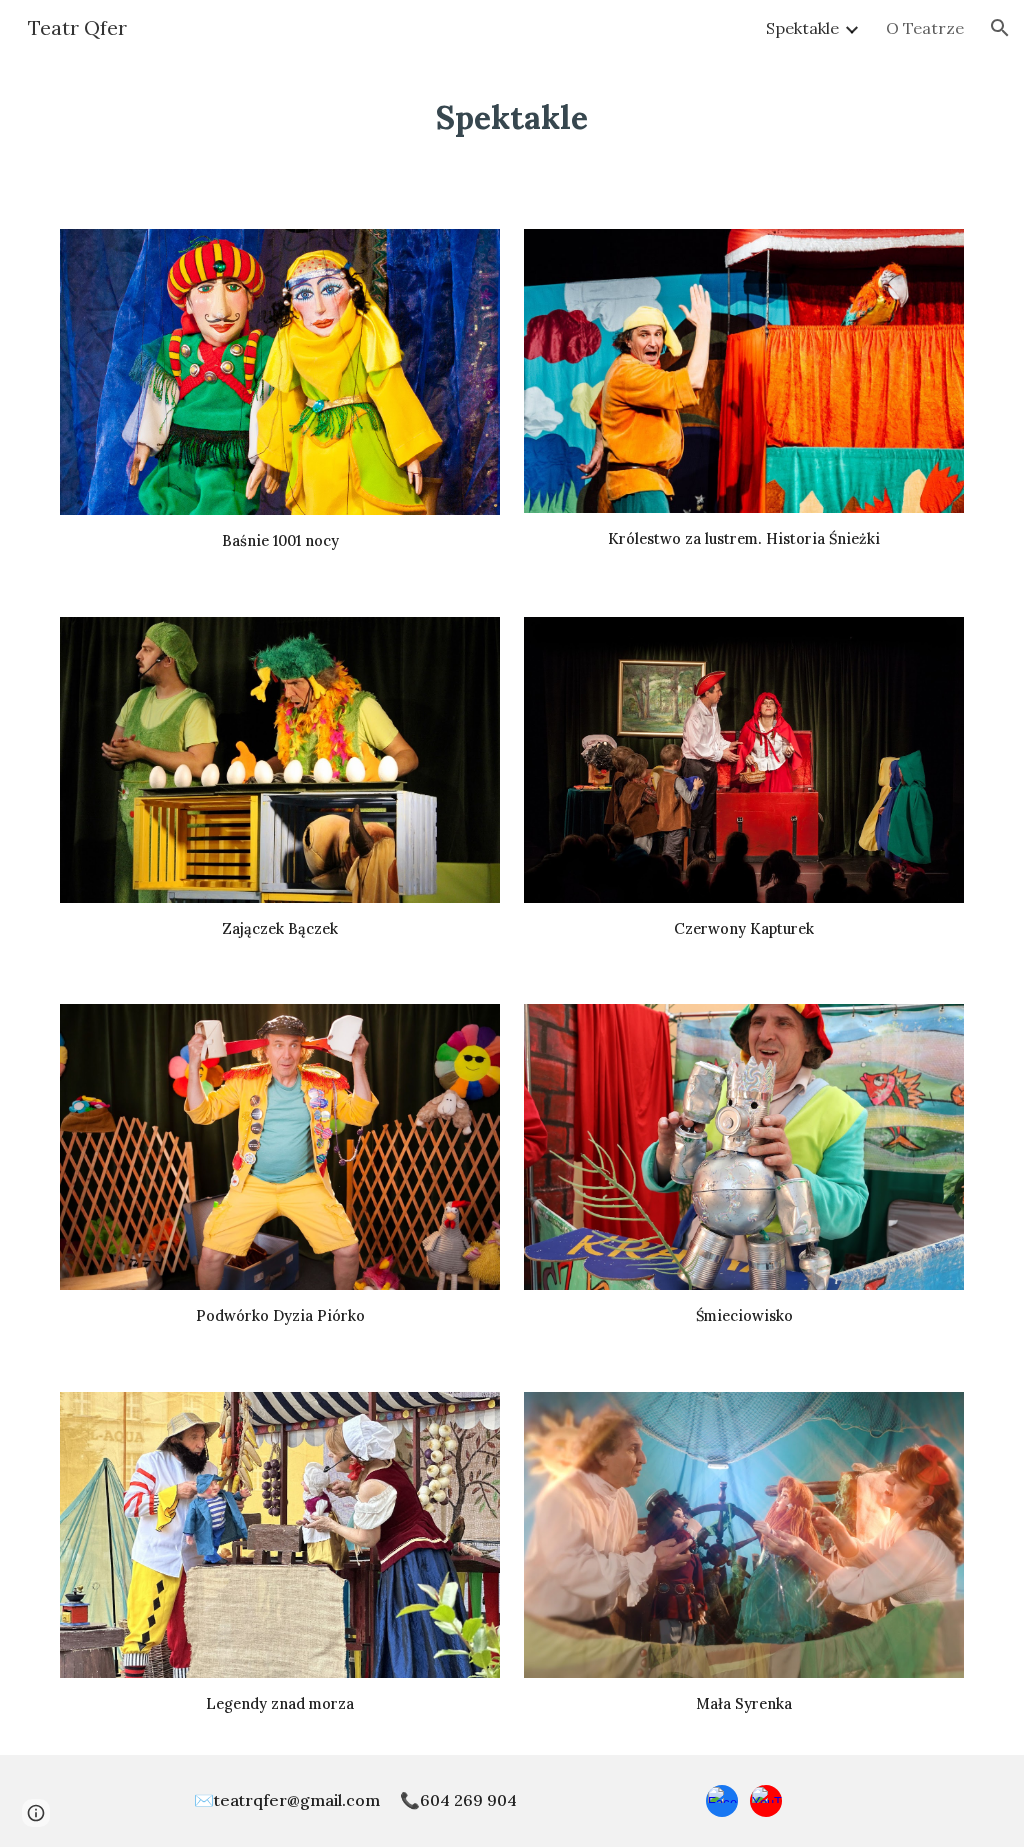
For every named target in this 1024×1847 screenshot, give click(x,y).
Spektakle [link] (802, 28)
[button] (1000, 28)
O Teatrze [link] (925, 28)
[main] (511, 116)
